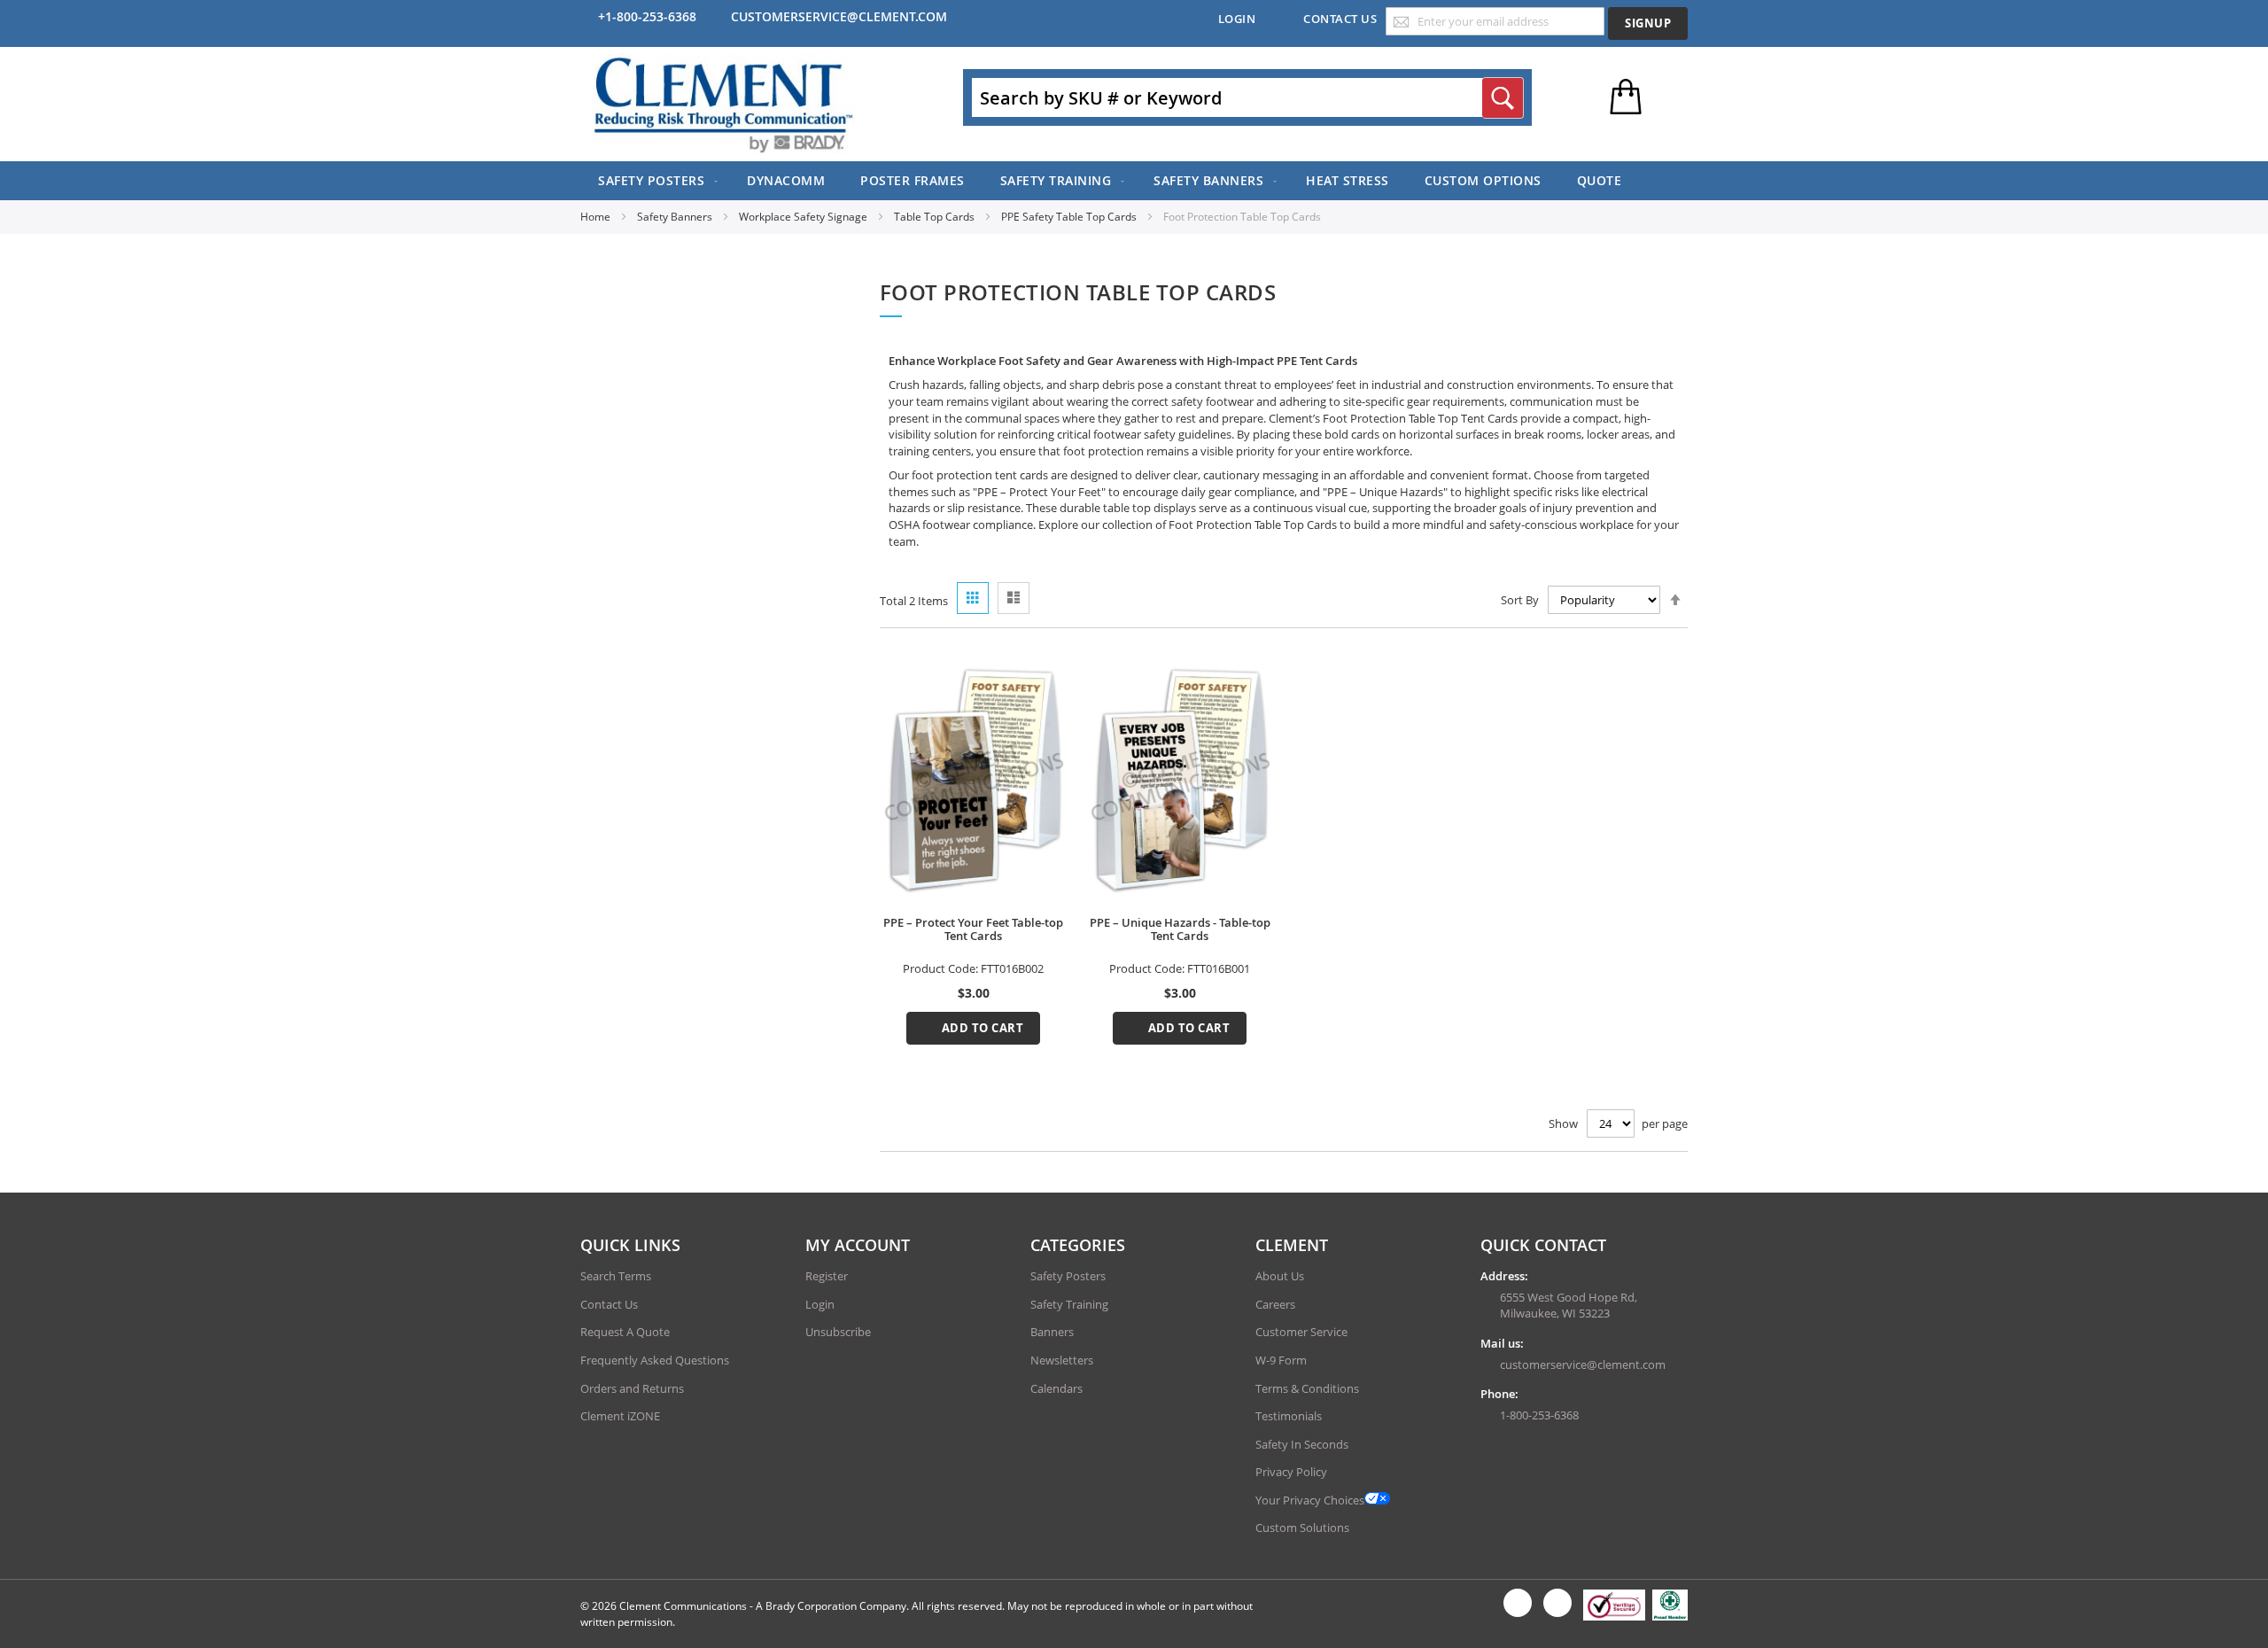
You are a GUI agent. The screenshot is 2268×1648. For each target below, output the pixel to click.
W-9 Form (1281, 1360)
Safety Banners (676, 217)
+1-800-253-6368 (647, 16)
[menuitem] (655, 181)
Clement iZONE (620, 1416)
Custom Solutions (1302, 1528)
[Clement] (724, 104)
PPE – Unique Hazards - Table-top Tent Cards (1180, 929)
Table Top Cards (936, 217)
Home (597, 217)
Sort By (1520, 600)
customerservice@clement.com (839, 16)
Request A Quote (625, 1332)
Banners (1052, 1332)
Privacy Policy (1291, 1472)
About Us (1280, 1276)
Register (827, 1276)
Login (1237, 19)
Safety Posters (1068, 1276)
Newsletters (1062, 1360)
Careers (1275, 1304)
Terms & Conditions (1307, 1388)
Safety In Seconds (1302, 1444)
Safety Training (1069, 1304)
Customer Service (1301, 1332)
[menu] (1134, 181)
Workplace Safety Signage (804, 217)
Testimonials (1289, 1416)
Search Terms (616, 1276)
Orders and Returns (632, 1388)
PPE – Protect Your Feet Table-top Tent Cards (973, 929)
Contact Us (1340, 19)
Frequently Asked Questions (655, 1360)
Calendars (1056, 1388)
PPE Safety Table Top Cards (1070, 217)
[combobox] (1247, 97)
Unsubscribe (838, 1332)
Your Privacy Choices (1310, 1500)
